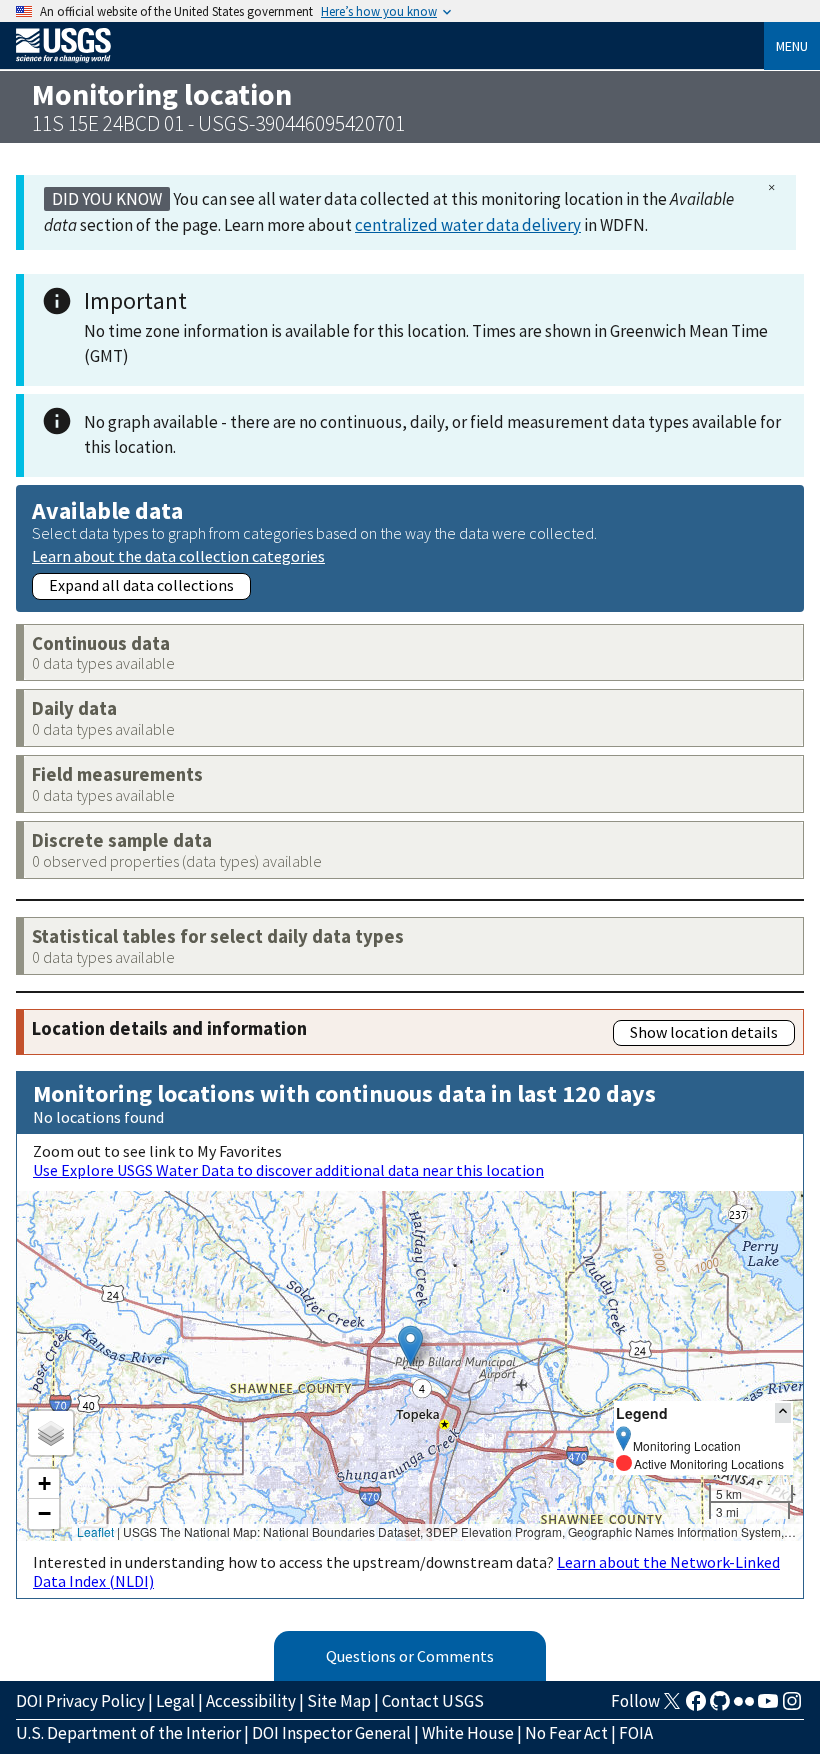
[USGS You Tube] (768, 1707)
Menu (792, 46)
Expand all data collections (141, 585)
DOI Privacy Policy (80, 1701)
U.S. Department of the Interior (128, 1733)
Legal (175, 1701)
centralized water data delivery (468, 225)
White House (468, 1733)
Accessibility (251, 1701)
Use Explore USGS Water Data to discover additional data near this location (288, 1170)
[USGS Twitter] (672, 1707)
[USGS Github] (720, 1707)
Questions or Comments (410, 1656)
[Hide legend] (783, 1412)
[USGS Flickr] (744, 1707)
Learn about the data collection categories (178, 555)
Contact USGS (433, 1701)
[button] (410, 1345)
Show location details (704, 1032)
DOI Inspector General (331, 1733)
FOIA (636, 1733)
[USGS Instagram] (792, 1707)
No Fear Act (566, 1733)
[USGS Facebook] (696, 1707)
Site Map (339, 1701)
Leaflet (95, 1531)
